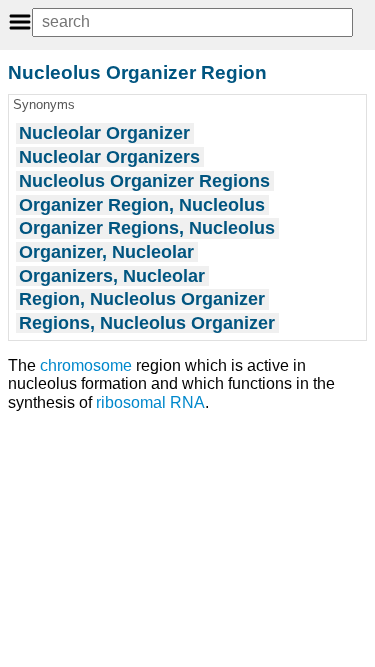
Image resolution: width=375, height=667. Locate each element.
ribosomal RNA (150, 402)
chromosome (86, 365)
